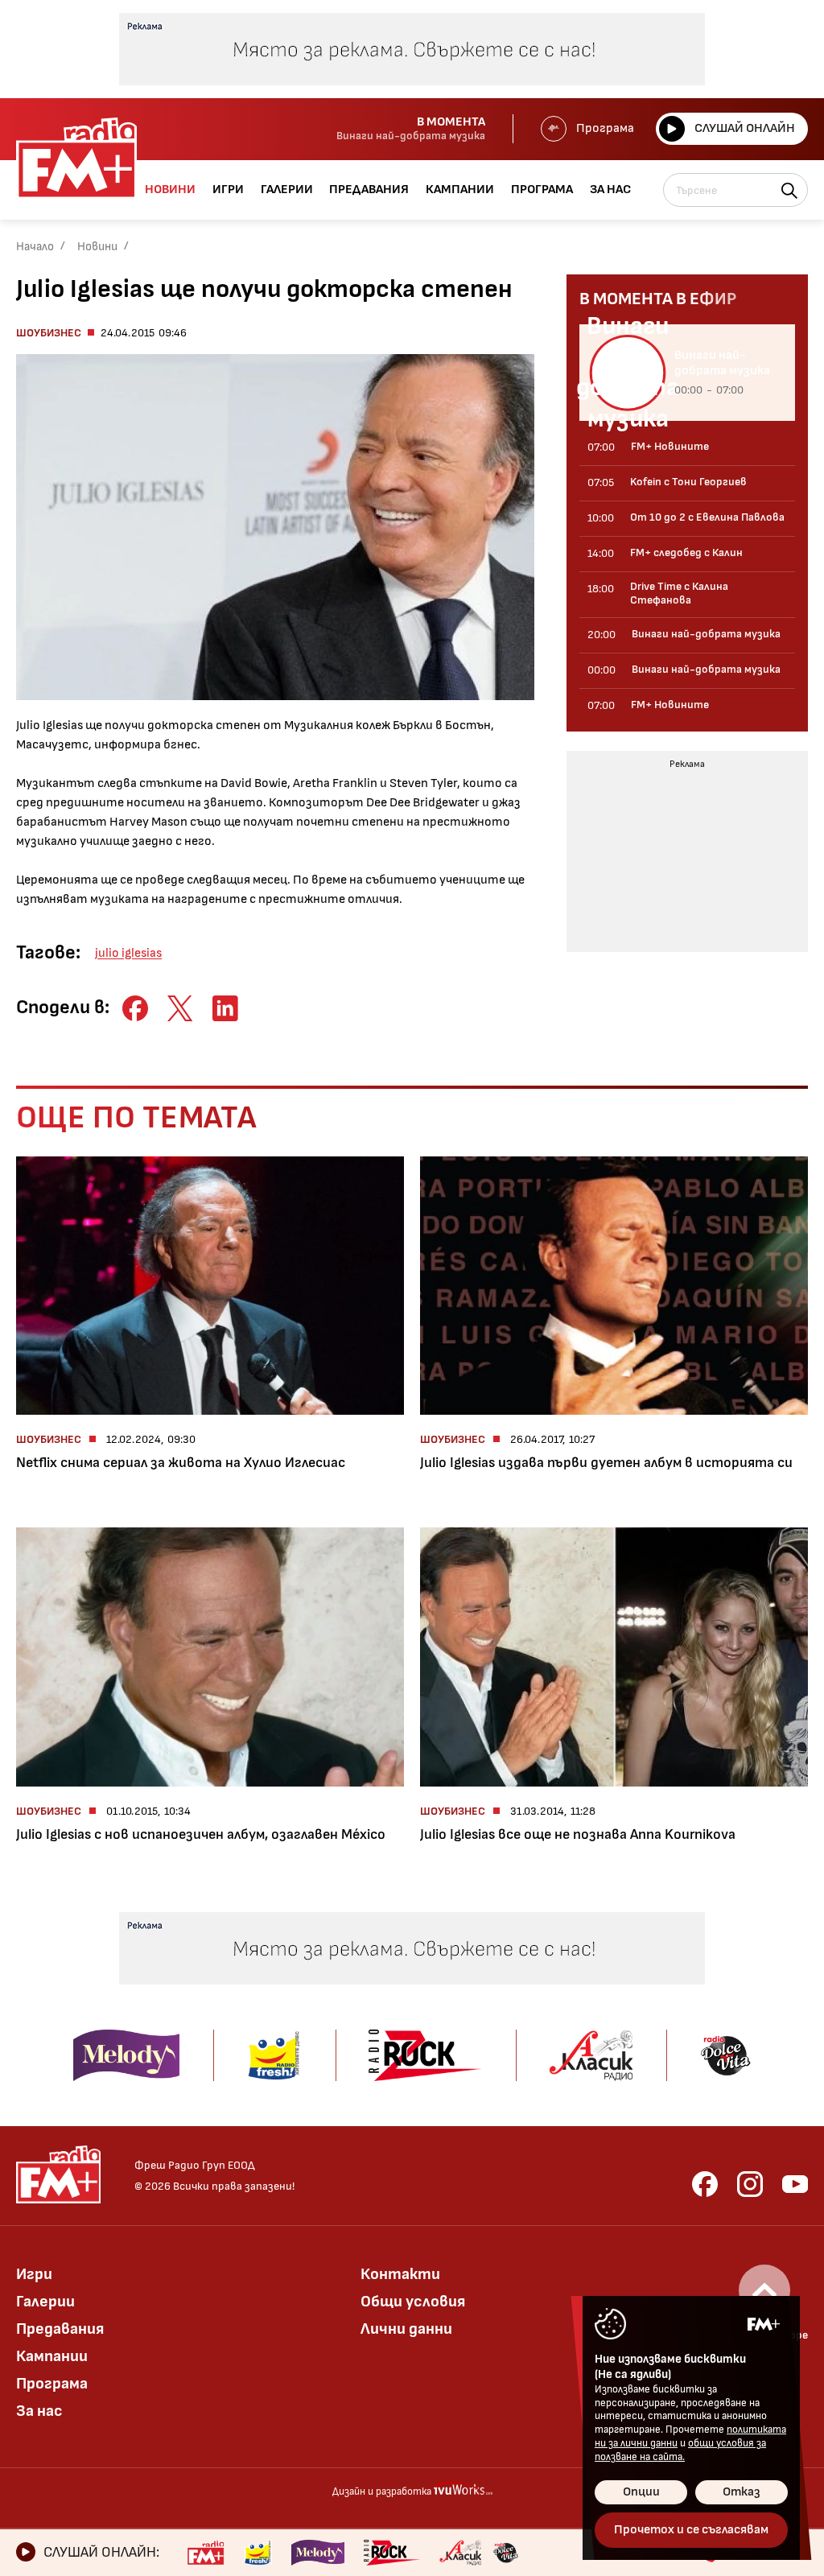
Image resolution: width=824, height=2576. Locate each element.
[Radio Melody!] (318, 2553)
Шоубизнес (49, 333)
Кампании (52, 2356)
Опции (641, 2492)
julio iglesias (128, 953)
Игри (34, 2274)
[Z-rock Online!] (392, 2553)
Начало (35, 247)
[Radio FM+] (206, 2553)
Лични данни (406, 2329)
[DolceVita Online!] (505, 2553)
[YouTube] (795, 2184)
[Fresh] (258, 2553)
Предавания (60, 2329)
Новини (97, 247)
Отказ (742, 2492)
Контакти (400, 2274)
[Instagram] (750, 2184)
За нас (39, 2411)
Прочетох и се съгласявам (691, 2530)
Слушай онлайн (745, 128)
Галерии (45, 2302)
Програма (605, 128)
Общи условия (413, 2302)
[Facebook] (705, 2184)
